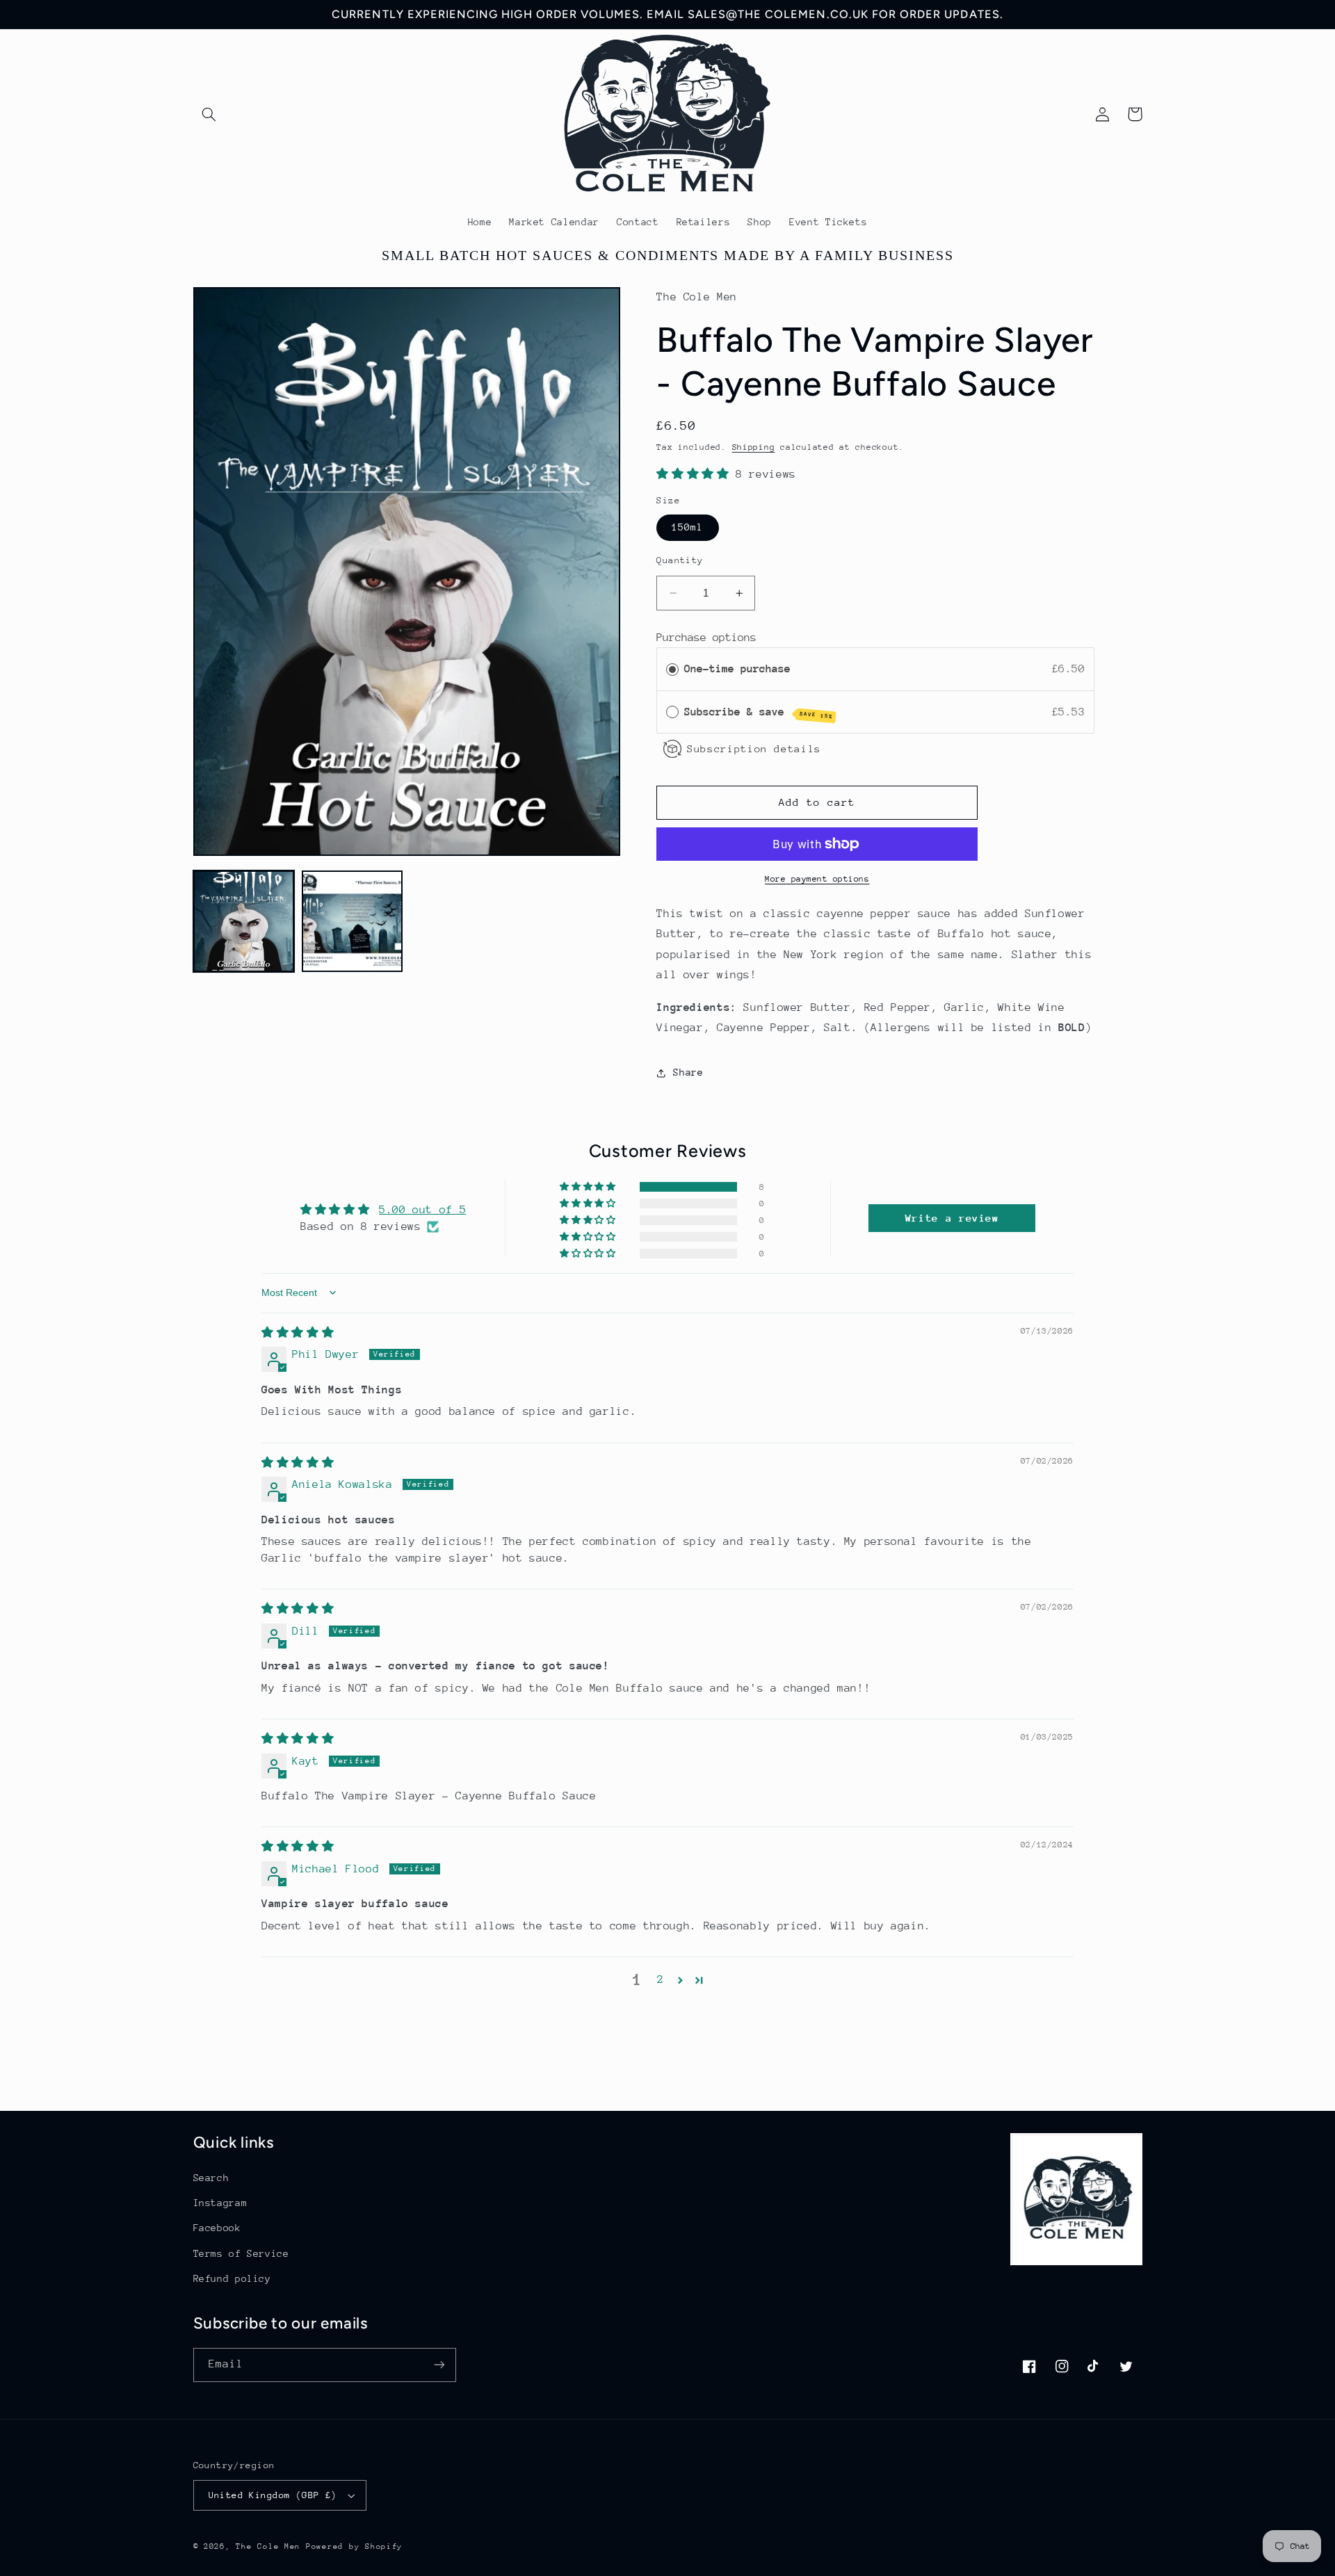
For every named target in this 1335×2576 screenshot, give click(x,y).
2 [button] (661, 1979)
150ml (687, 527)
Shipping (754, 447)
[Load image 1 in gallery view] (244, 921)
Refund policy (232, 2278)
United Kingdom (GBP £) (273, 2495)
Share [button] (688, 1072)
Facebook (217, 2228)
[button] (209, 114)
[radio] (672, 669)
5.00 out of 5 (422, 1210)
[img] (298, 1333)
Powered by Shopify (354, 2546)
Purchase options (706, 638)
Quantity (680, 560)
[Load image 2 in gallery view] (353, 921)
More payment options (817, 879)
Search (211, 2178)
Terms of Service (241, 2253)
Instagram (220, 2203)
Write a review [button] (952, 1218)
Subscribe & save (759, 713)
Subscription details (754, 748)
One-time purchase (737, 669)
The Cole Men (268, 2546)
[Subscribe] (439, 2365)
